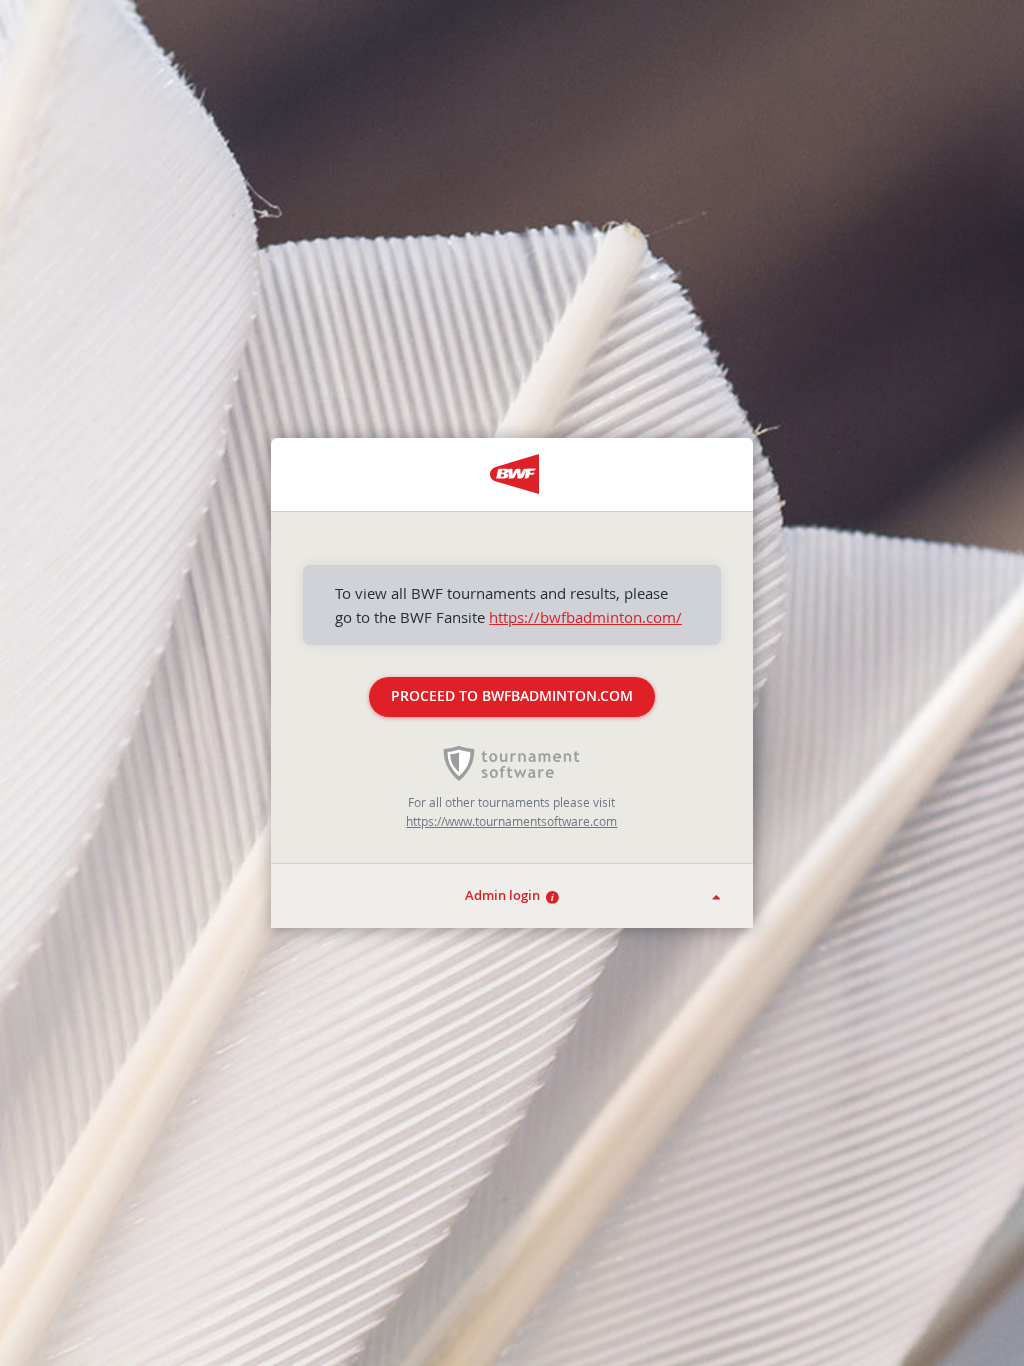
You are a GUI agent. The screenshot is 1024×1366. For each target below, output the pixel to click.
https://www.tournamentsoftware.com (511, 821)
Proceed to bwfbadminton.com (512, 696)
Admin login (505, 895)
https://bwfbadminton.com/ (585, 617)
